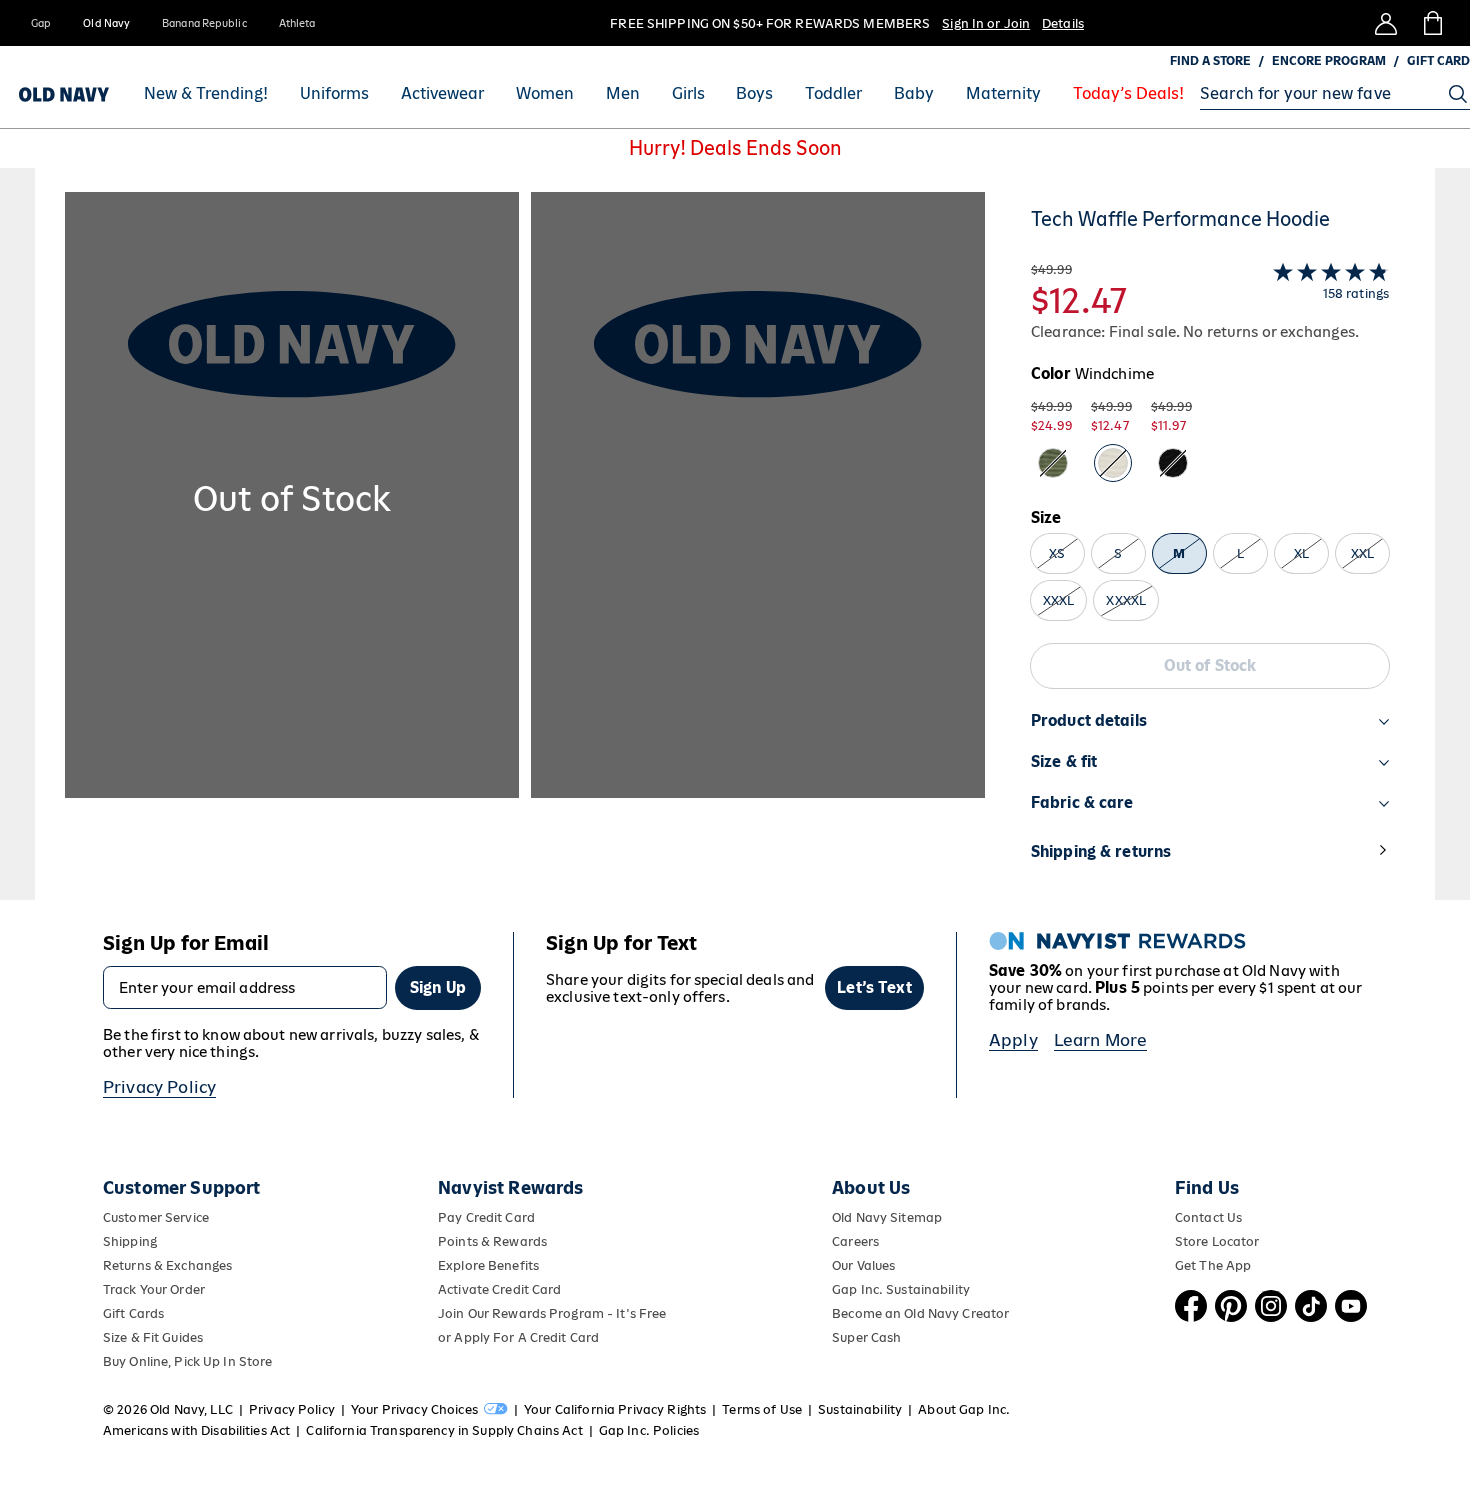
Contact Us (1208, 1217)
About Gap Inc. (964, 1409)
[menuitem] (206, 94)
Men (623, 94)
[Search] (1458, 94)
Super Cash (866, 1337)
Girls (688, 94)
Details (1063, 23)
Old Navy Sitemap (887, 1217)
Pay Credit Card (486, 1217)
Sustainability (860, 1409)
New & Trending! (206, 94)
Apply (1013, 1040)
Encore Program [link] (1329, 61)
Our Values (863, 1265)
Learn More (1101, 1040)
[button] (525, 546)
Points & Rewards (492, 1241)
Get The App (1213, 1265)
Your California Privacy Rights (615, 1409)
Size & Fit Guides (153, 1337)
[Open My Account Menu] (1386, 23)
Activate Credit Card (499, 1289)
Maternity (1003, 94)
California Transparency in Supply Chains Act (444, 1430)
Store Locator (1217, 1241)
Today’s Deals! (1128, 94)
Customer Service (156, 1217)
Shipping (130, 1241)
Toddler (833, 94)
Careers (855, 1241)
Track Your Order (154, 1289)
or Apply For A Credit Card (518, 1337)
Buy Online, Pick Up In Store (187, 1361)
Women (545, 94)
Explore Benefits (488, 1265)
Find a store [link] (1210, 61)
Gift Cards (133, 1313)
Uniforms (334, 94)
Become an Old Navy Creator (920, 1313)
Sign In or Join (986, 23)
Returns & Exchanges (167, 1265)
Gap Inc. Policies (649, 1430)
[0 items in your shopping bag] (1431, 23)
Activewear (442, 94)
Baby (914, 94)
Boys (754, 94)
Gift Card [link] (1438, 61)
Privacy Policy (159, 1087)
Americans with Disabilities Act (196, 1430)
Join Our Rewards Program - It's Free (552, 1313)
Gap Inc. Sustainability (901, 1289)
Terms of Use (762, 1409)
